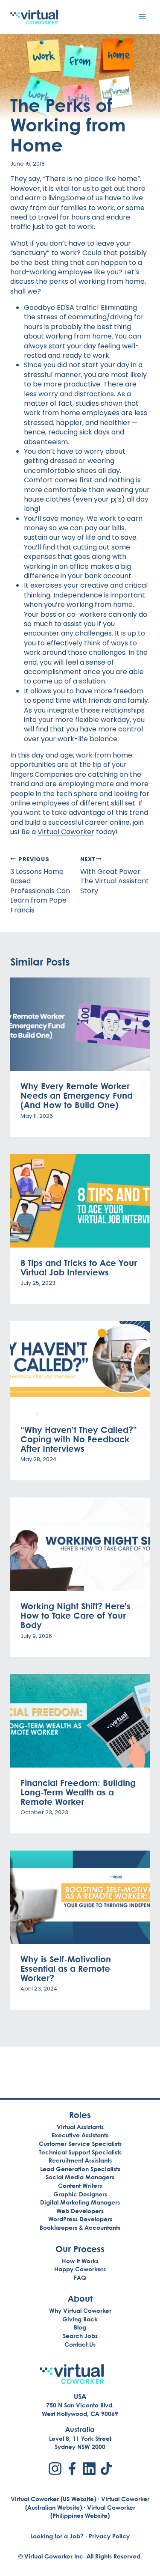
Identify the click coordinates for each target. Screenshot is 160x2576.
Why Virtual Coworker (80, 2310)
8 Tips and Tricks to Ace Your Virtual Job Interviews (79, 1267)
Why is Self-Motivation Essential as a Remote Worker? (66, 1968)
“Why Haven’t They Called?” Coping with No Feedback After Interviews (79, 1439)
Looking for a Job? (57, 2536)
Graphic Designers (80, 2194)
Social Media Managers (80, 2177)
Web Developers (80, 2211)
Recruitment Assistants (80, 2160)
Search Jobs (80, 2336)
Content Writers (80, 2185)
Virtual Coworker (66, 832)
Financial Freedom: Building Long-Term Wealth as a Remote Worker (78, 1792)
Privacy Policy (109, 2536)
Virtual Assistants (80, 2127)
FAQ (80, 2277)
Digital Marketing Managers (80, 2202)
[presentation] (80, 1024)
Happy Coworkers (80, 2269)
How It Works (80, 2261)
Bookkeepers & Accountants (80, 2227)
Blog (80, 2327)
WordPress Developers (80, 2219)
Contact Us (80, 2344)
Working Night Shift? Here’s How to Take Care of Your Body (76, 1615)
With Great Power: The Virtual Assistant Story (115, 876)
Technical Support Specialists (80, 2152)
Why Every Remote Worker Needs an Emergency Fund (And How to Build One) (77, 1095)
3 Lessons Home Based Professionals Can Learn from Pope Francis (40, 885)
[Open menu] (142, 16)
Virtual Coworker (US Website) (53, 2499)
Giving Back (80, 2319)
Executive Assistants (80, 2135)
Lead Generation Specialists (80, 2169)
